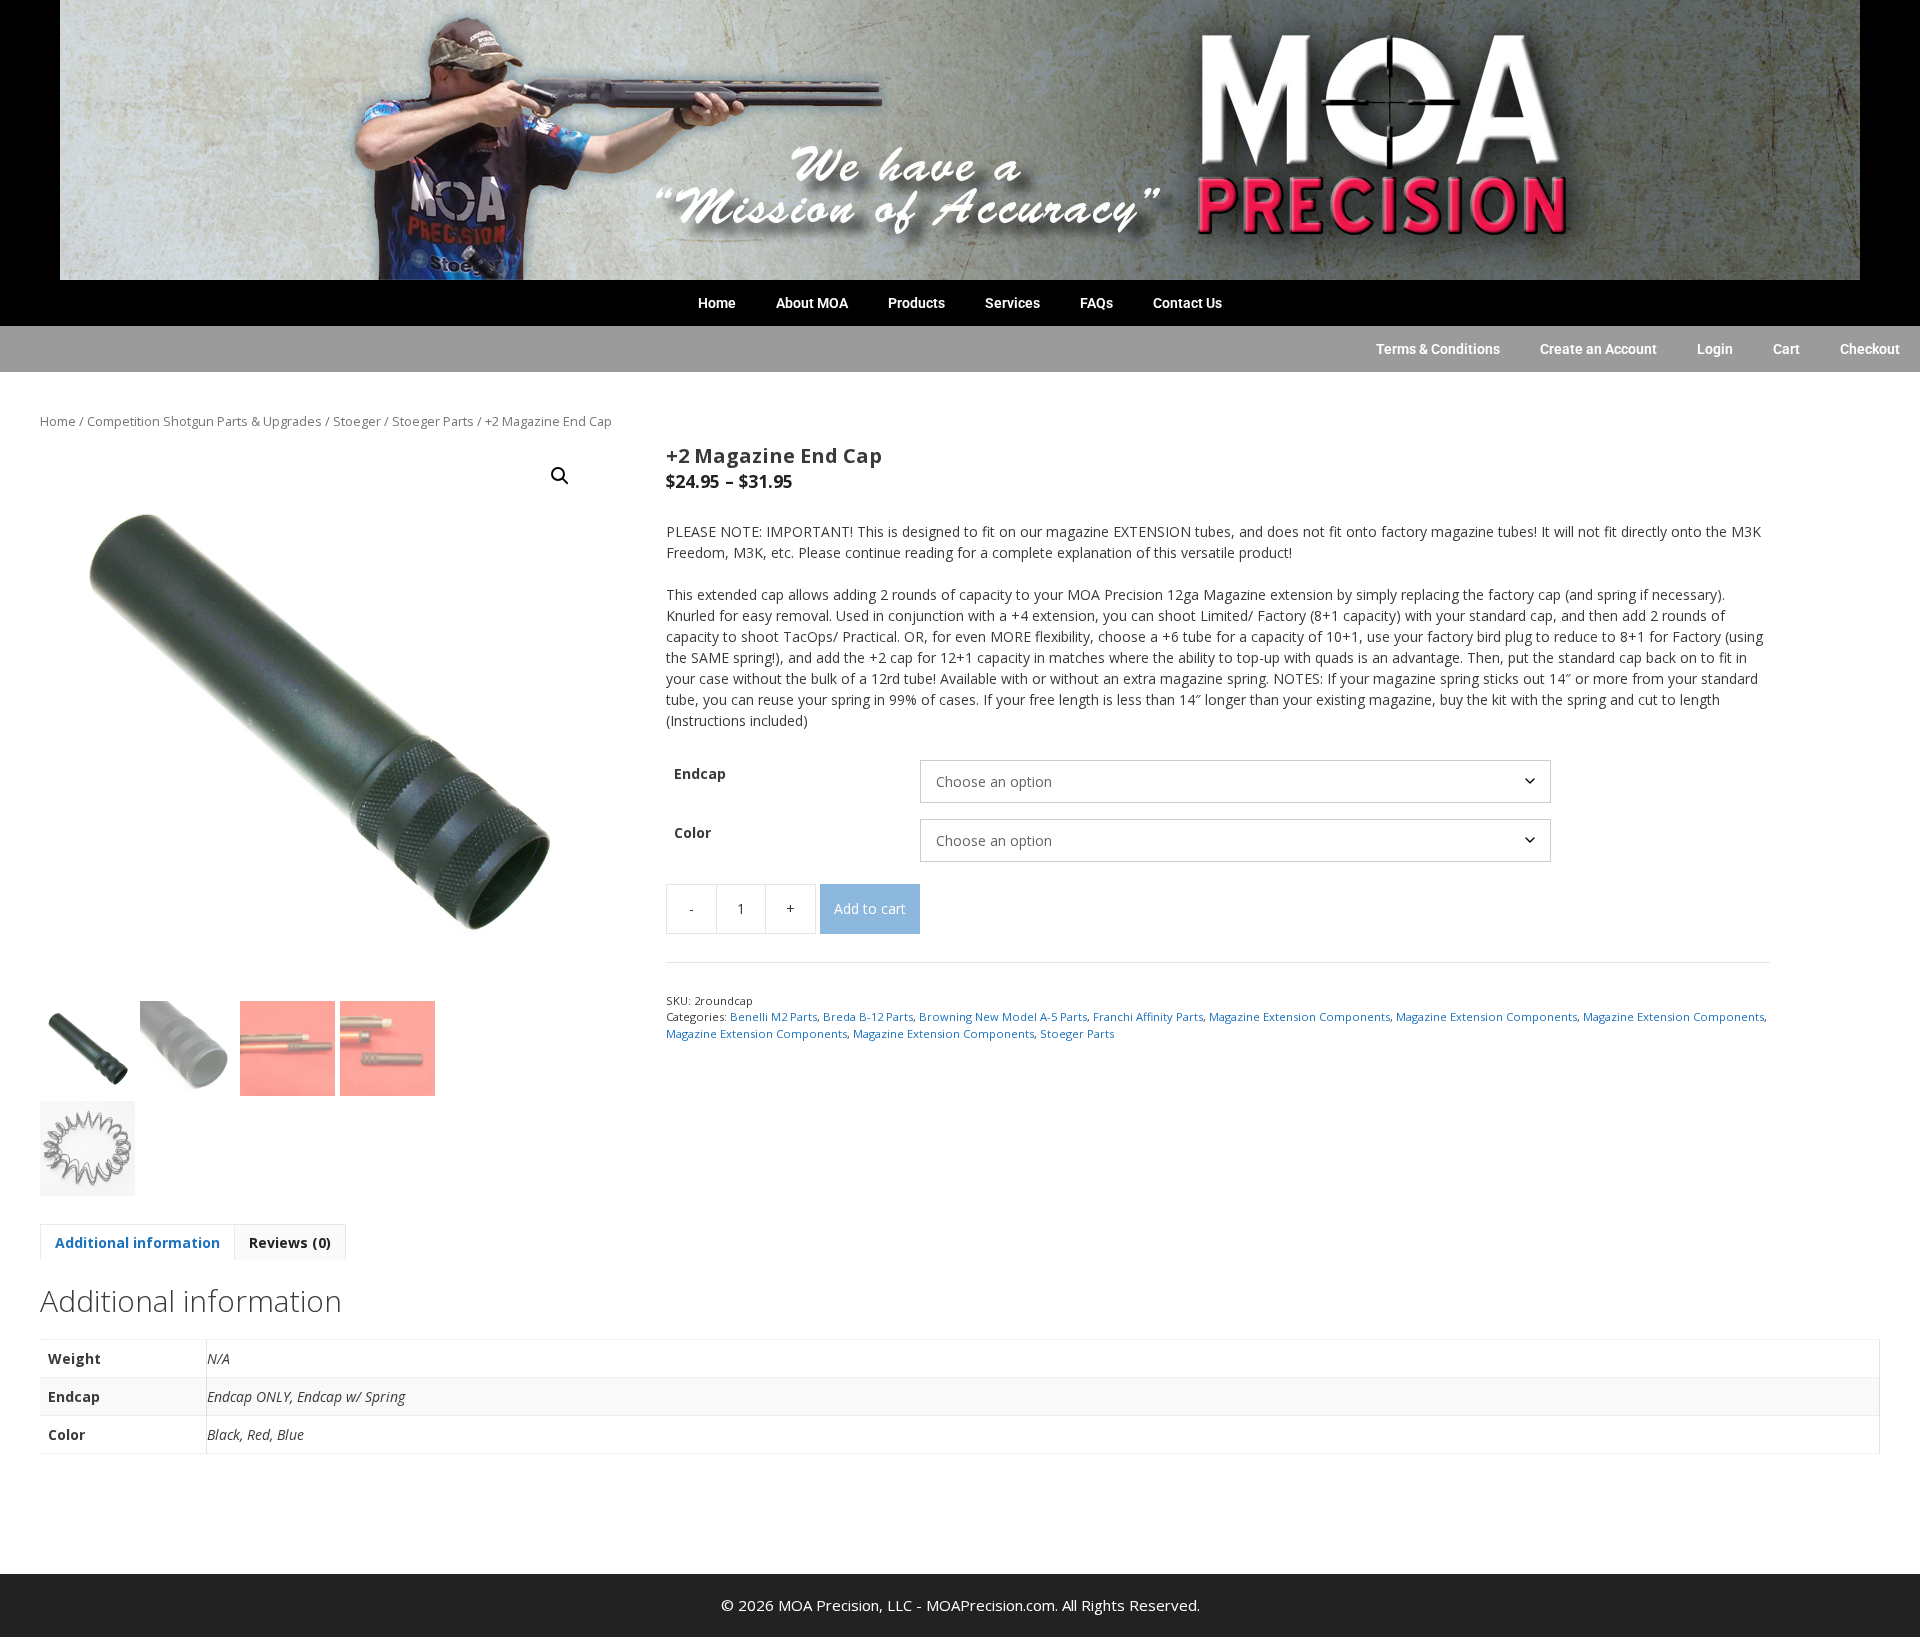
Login (1715, 349)
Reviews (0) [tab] (290, 1242)
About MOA (812, 303)
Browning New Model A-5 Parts (1003, 1016)
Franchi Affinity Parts (1148, 1016)
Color (692, 832)
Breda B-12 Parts (868, 1016)
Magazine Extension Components (1299, 1016)
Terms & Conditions (1438, 349)
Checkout (1870, 349)
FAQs (1096, 303)
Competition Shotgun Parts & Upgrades (204, 421)
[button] (560, 476)
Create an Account (1598, 349)
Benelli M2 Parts (773, 1016)
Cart (1786, 349)
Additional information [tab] (137, 1242)
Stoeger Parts (433, 421)
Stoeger (357, 421)
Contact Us (1187, 303)
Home (717, 303)
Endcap (700, 773)
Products (916, 303)
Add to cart (870, 908)
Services (1012, 303)
